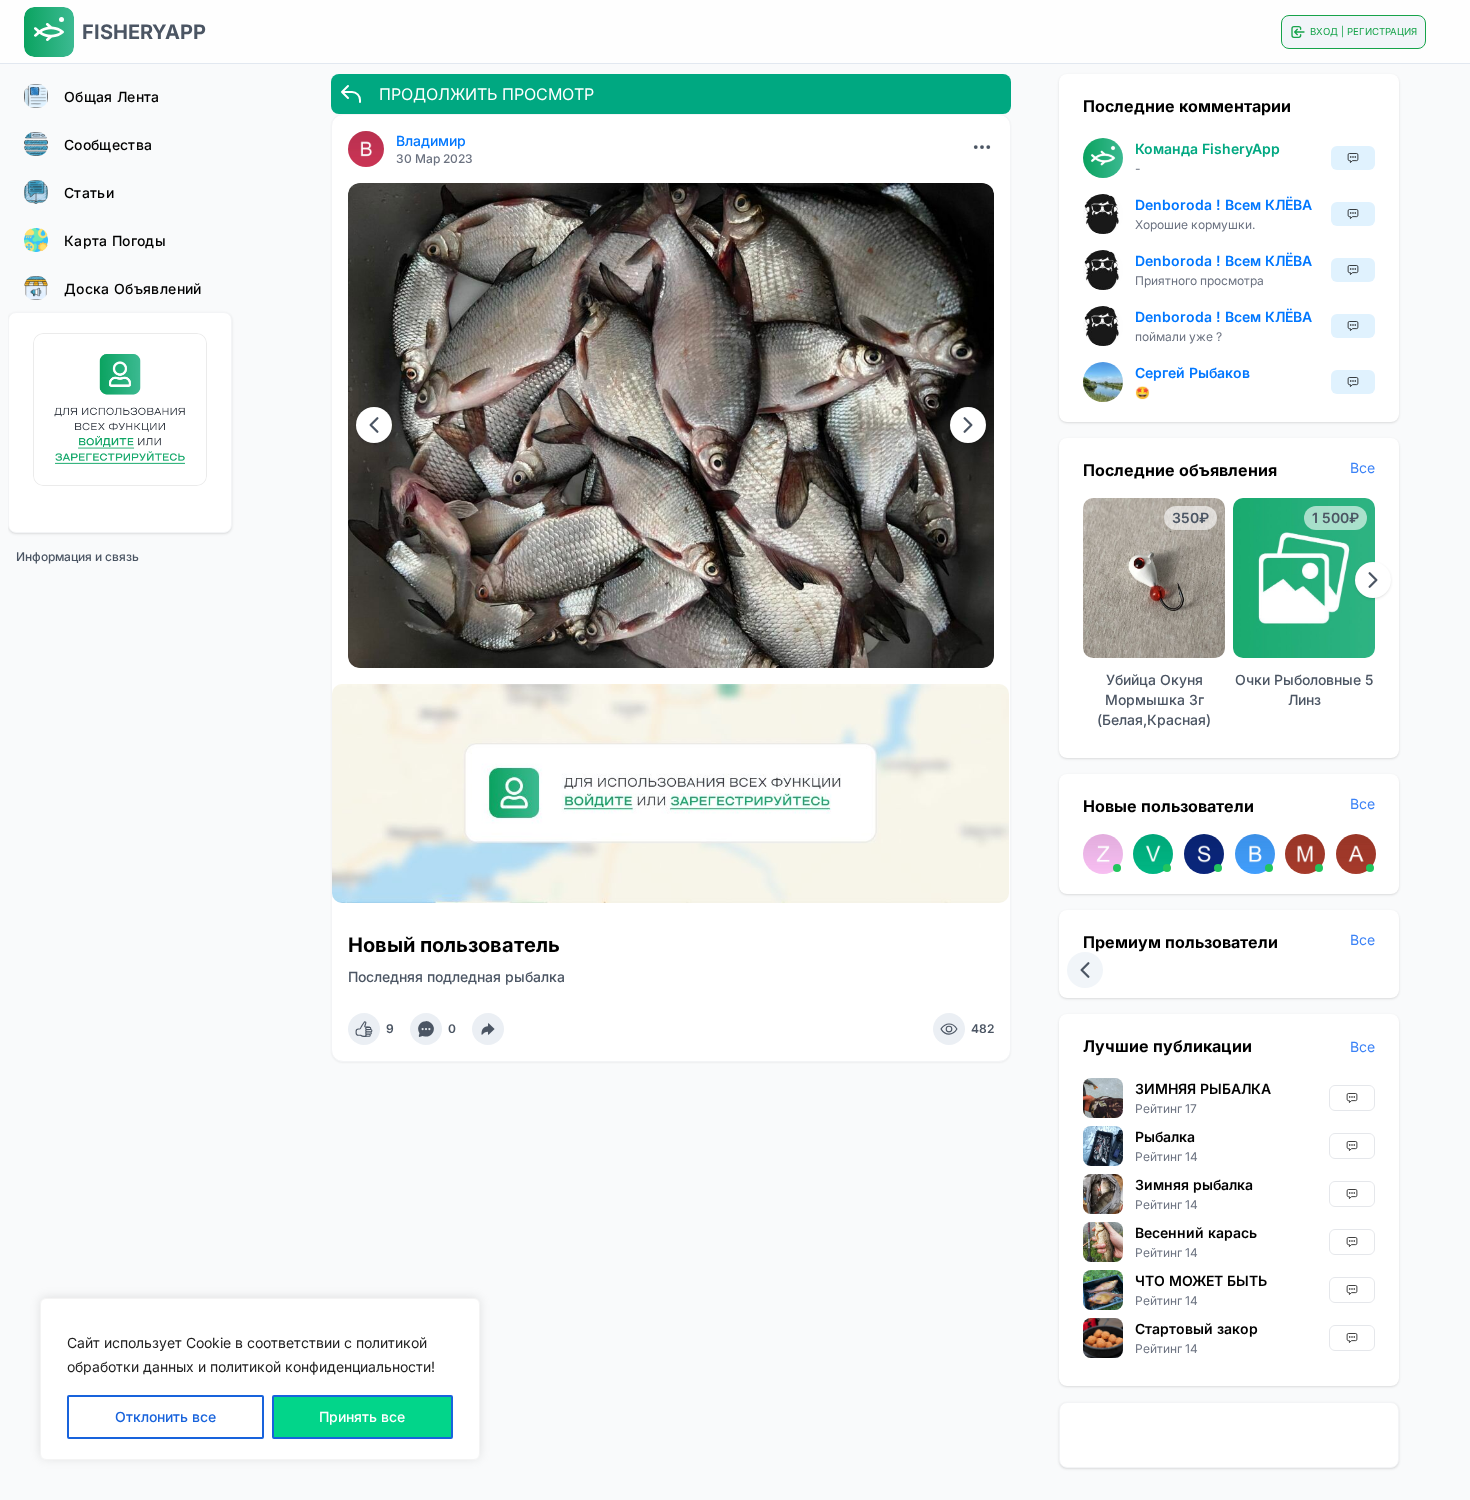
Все (1362, 467)
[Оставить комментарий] (426, 1029)
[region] (260, 1379)
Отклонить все (165, 1416)
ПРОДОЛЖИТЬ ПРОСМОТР (486, 94)
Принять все (362, 1416)
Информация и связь (77, 556)
